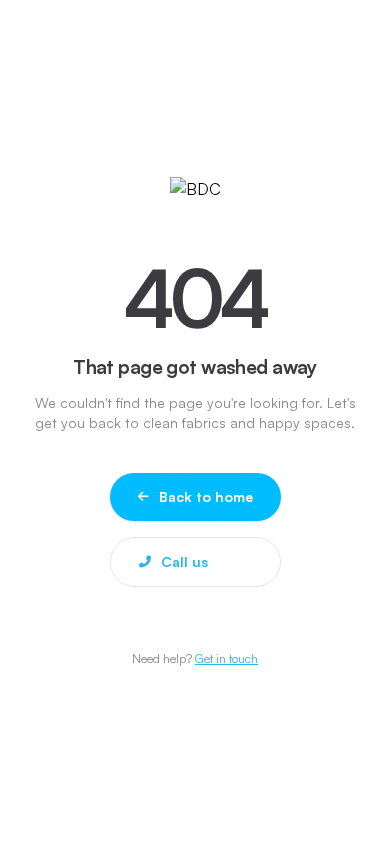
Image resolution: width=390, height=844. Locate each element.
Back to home (206, 496)
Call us (184, 561)
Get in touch (226, 658)
